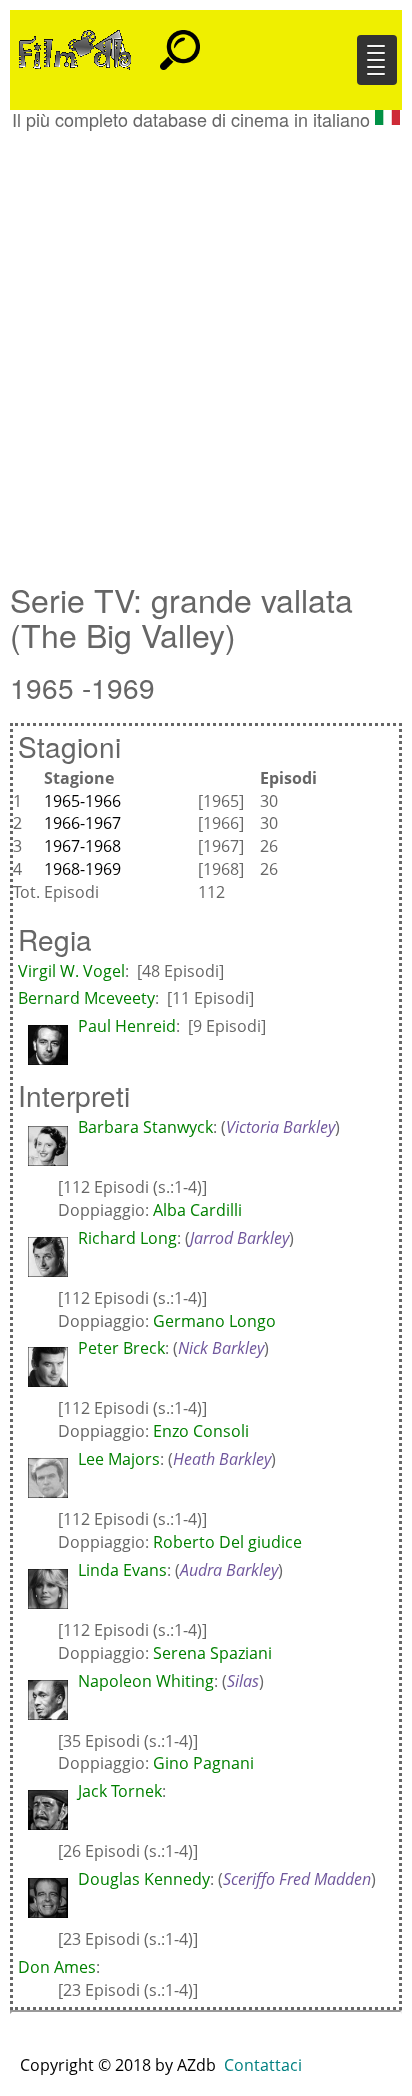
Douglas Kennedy (144, 1879)
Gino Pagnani (203, 1763)
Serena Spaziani (212, 1653)
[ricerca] (180, 41)
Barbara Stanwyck (145, 1127)
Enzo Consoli (201, 1431)
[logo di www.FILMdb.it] (75, 48)
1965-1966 (82, 801)
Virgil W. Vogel (71, 971)
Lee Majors (119, 1459)
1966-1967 (82, 823)
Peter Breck (121, 1348)
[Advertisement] (206, 346)
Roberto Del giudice (227, 1542)
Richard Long (127, 1238)
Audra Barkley (229, 1570)
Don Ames (57, 1967)
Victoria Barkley (280, 1127)
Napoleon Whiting (146, 1681)
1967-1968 (82, 846)
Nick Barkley (221, 1348)
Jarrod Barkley (239, 1238)
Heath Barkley (222, 1459)
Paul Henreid (127, 1026)
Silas (243, 1681)
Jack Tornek (120, 1791)
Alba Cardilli (197, 1210)
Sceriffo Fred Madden (297, 1879)
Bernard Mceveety (86, 998)
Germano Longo (214, 1321)
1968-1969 (82, 869)
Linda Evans (122, 1570)
